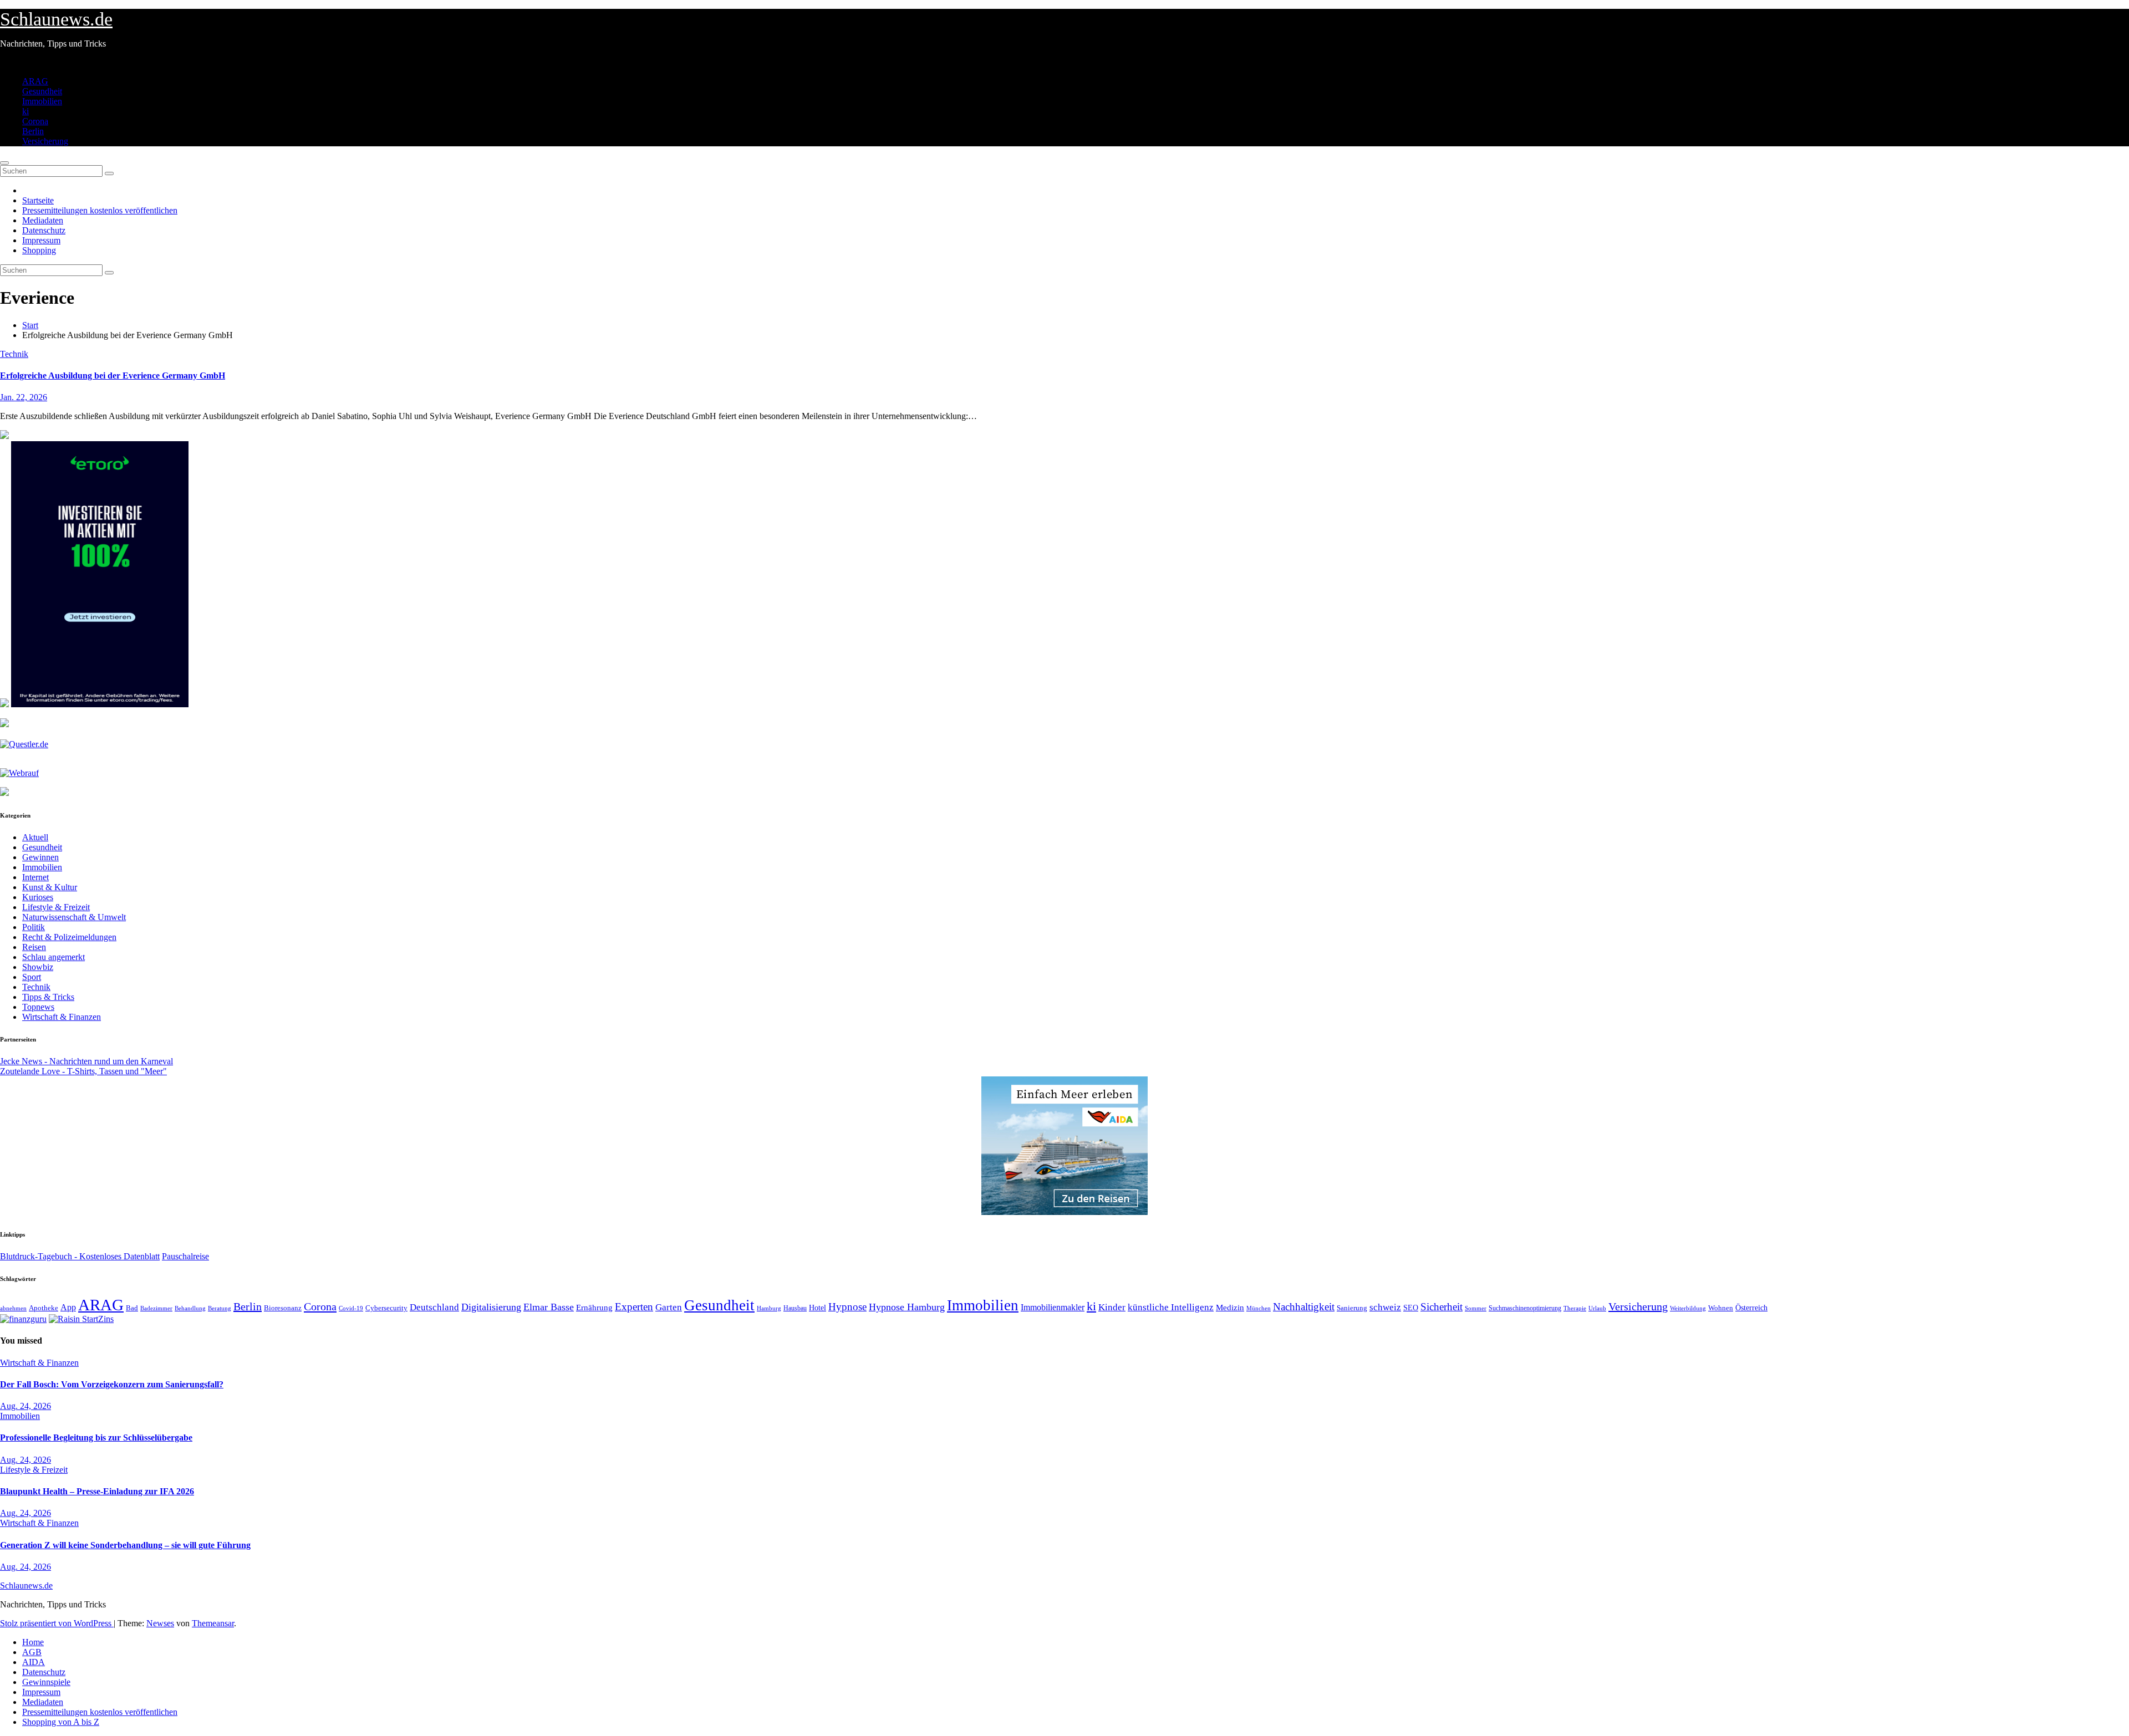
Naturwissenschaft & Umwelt (74, 917)
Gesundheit (42, 91)
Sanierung (1352, 1308)
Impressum (41, 240)
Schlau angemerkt (54, 957)
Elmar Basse (549, 1307)
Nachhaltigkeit (1304, 1307)
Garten (669, 1307)
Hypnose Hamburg (907, 1307)
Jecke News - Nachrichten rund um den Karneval (86, 1061)
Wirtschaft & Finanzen (62, 1017)
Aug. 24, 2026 (26, 1406)
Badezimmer (156, 1308)
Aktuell (35, 837)
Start (30, 325)
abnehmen (13, 1308)
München (1259, 1308)
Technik (14, 354)
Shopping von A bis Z (61, 1722)
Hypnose (847, 1307)
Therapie (1575, 1308)
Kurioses (38, 897)
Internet (35, 877)
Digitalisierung (491, 1307)
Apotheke (44, 1308)
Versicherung (45, 141)
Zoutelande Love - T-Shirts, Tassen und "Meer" (83, 1071)
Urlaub (1597, 1308)
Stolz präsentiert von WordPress (57, 1623)
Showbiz (38, 967)
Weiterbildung (1688, 1308)
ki (26, 111)
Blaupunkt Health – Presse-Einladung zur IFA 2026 (97, 1491)
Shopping (39, 250)
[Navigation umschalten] (4, 163)
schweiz (1385, 1307)
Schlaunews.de (56, 19)
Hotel (818, 1308)
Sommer (1476, 1308)
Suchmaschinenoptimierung (1525, 1308)
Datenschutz (44, 230)
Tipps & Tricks (48, 997)
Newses (160, 1623)
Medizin (1230, 1307)
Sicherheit (1442, 1307)
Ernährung (594, 1308)
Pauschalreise (185, 1256)
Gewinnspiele (46, 1682)
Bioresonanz (283, 1308)
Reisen (34, 947)
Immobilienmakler (1053, 1307)
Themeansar (213, 1623)
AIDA (34, 1662)
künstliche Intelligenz (1171, 1307)
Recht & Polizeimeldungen (69, 937)
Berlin (33, 131)
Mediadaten (43, 220)
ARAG (35, 81)
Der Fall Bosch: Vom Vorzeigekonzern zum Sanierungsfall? (112, 1384)
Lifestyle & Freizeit (56, 907)
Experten (634, 1307)
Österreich (1751, 1308)
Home (33, 1642)
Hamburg (769, 1308)
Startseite (38, 200)
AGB (32, 1652)
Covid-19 (351, 1308)
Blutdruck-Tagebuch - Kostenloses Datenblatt (80, 1256)
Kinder (1112, 1307)
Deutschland (434, 1307)
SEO (1411, 1308)
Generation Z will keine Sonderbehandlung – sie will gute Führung (125, 1545)
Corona (35, 121)
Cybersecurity (386, 1308)
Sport (32, 977)
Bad (132, 1308)
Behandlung (190, 1308)
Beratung (220, 1308)
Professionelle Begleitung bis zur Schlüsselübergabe (96, 1438)
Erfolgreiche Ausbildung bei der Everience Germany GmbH (113, 376)
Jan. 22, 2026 (24, 397)
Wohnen (1721, 1308)
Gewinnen (40, 857)
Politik (34, 927)
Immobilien (42, 101)
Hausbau (795, 1308)
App (68, 1307)
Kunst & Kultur (50, 887)
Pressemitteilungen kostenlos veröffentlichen (100, 210)
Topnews (38, 1007)
